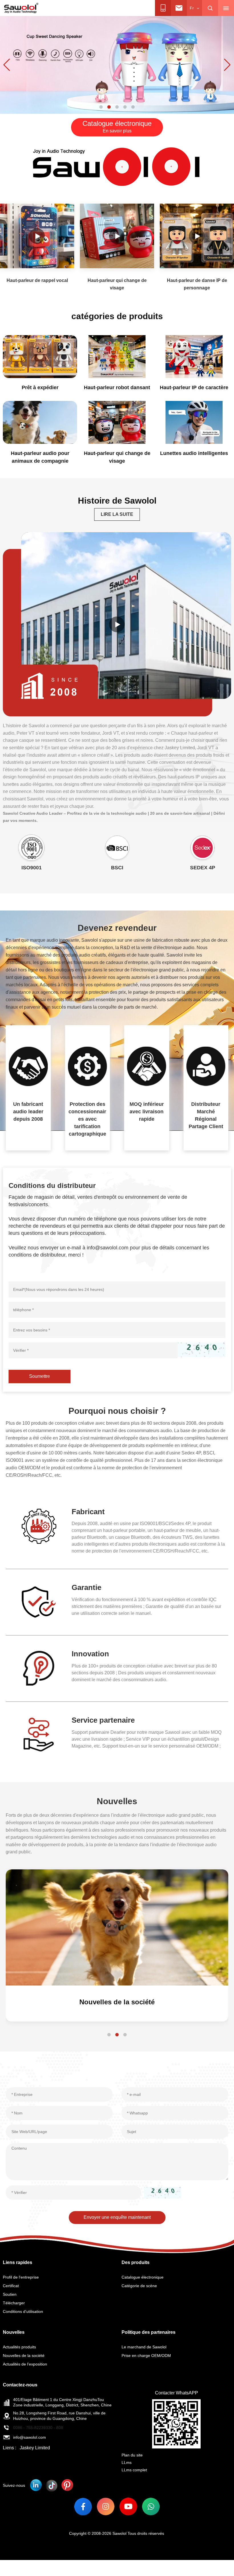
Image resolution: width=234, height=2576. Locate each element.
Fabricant (88, 1512)
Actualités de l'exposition (25, 2364)
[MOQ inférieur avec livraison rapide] (147, 1066)
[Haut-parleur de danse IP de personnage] (197, 236)
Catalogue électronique (143, 2277)
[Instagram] (106, 2506)
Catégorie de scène (139, 2286)
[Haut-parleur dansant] (117, 65)
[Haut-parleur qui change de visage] (117, 236)
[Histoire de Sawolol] (117, 624)
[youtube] (128, 2506)
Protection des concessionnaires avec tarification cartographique (87, 1119)
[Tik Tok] (52, 2485)
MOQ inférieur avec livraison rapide (147, 1112)
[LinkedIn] (36, 2485)
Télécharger (14, 2303)
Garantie (86, 1587)
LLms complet (134, 2470)
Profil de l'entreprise (21, 2277)
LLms (127, 2462)
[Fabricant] (39, 1526)
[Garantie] (39, 1602)
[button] (101, 107)
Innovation (90, 1654)
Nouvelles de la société (24, 2356)
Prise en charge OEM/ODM (146, 2356)
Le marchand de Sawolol (144, 2347)
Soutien (10, 2294)
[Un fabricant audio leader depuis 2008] (28, 1066)
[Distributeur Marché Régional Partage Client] (206, 1066)
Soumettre (40, 1376)
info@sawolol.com (30, 2437)
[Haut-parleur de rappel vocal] (37, 236)
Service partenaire (103, 1720)
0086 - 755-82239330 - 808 (38, 2428)
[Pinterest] (67, 2485)
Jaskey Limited (35, 2448)
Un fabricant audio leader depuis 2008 (28, 1112)
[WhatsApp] (151, 2506)
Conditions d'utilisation (23, 2311)
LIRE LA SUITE (117, 514)
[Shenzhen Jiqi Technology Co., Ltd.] (21, 8)
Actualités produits (117, 2002)
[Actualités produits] (117, 1927)
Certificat (11, 2286)
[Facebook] (83, 2506)
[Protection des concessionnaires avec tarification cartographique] (88, 1066)
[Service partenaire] (39, 1735)
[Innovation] (39, 1668)
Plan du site (132, 2455)
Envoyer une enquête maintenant (117, 2217)
